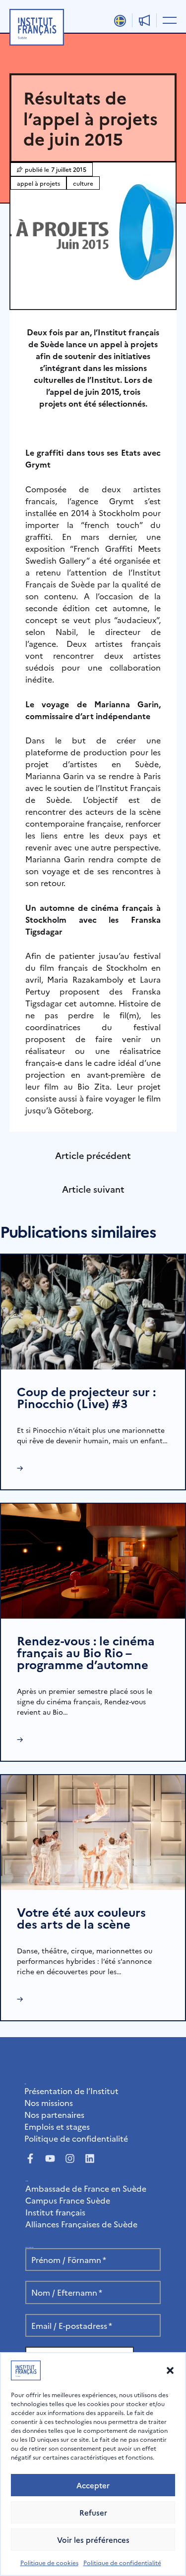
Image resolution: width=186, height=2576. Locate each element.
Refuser (93, 2512)
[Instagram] (70, 2158)
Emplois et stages (57, 2126)
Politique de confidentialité (122, 2562)
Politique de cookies (49, 2562)
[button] (170, 2370)
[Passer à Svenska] (120, 21)
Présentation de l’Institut (71, 2091)
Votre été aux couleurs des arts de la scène (81, 1918)
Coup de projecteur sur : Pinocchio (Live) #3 (86, 1397)
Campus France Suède (68, 2200)
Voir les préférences (93, 2540)
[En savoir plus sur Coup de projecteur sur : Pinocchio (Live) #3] (93, 1311)
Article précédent (93, 1155)
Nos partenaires (54, 2114)
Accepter (93, 2485)
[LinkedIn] (90, 2158)
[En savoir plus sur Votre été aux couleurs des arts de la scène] (93, 1831)
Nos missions (49, 2103)
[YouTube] (50, 2158)
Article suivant (93, 1189)
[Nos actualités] (144, 20)
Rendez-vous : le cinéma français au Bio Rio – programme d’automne (86, 1652)
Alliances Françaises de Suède (81, 2224)
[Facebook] (30, 2158)
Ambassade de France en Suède (86, 2188)
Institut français (55, 2212)
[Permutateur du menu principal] (168, 20)
